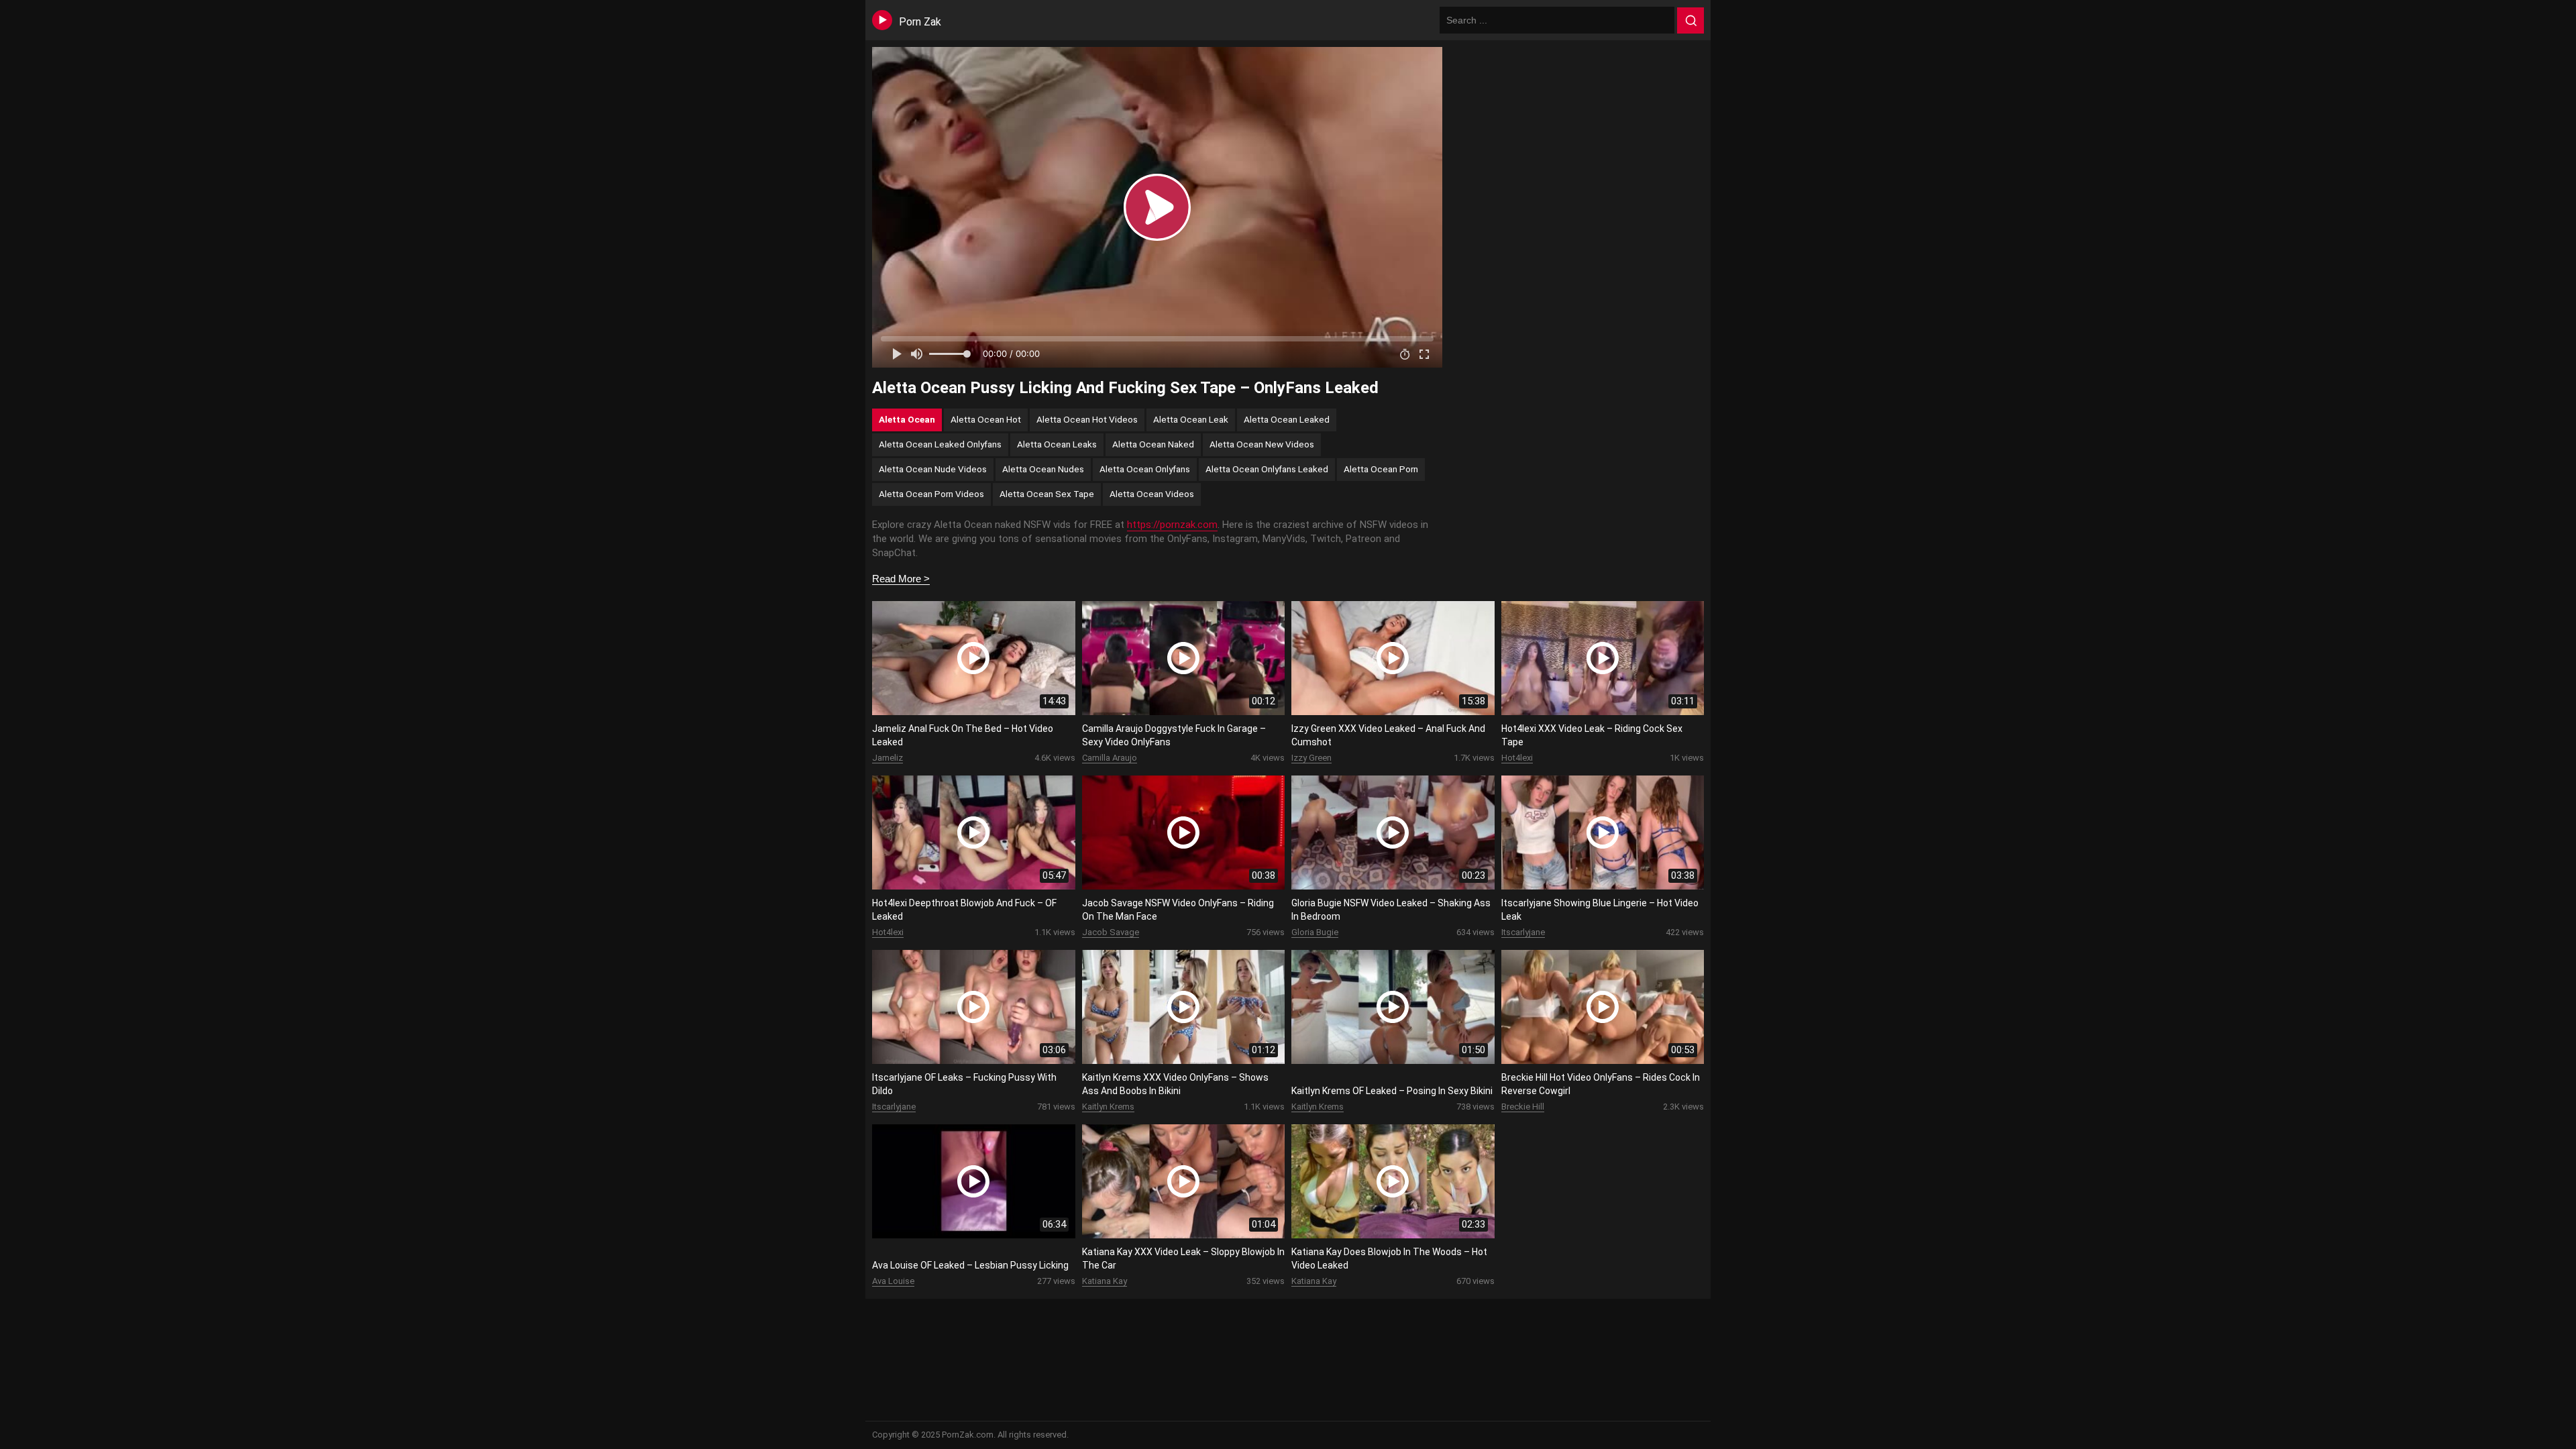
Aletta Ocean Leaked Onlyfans (940, 444)
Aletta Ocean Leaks (1057, 444)
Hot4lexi (1517, 758)
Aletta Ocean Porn (1381, 469)
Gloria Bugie (1315, 932)
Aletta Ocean (907, 419)
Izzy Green (1311, 758)
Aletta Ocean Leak (1191, 419)
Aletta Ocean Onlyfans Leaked (1267, 469)
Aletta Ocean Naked (1153, 444)
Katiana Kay (1105, 1281)
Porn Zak (920, 22)
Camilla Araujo (1110, 758)
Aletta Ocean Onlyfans (1145, 469)
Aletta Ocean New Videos (1262, 444)
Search (1690, 21)
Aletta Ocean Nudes (1043, 469)
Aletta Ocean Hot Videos (1087, 419)
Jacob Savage (1111, 932)
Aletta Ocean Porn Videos (931, 494)
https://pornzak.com (1172, 525)
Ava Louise (893, 1281)
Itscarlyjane (1523, 932)
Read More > (901, 579)
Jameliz (888, 758)
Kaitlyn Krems (1108, 1107)
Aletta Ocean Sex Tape (1047, 494)
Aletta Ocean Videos (1152, 494)
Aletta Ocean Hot (986, 419)
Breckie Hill (1523, 1107)
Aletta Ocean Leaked (1287, 419)
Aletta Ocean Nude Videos (933, 469)
